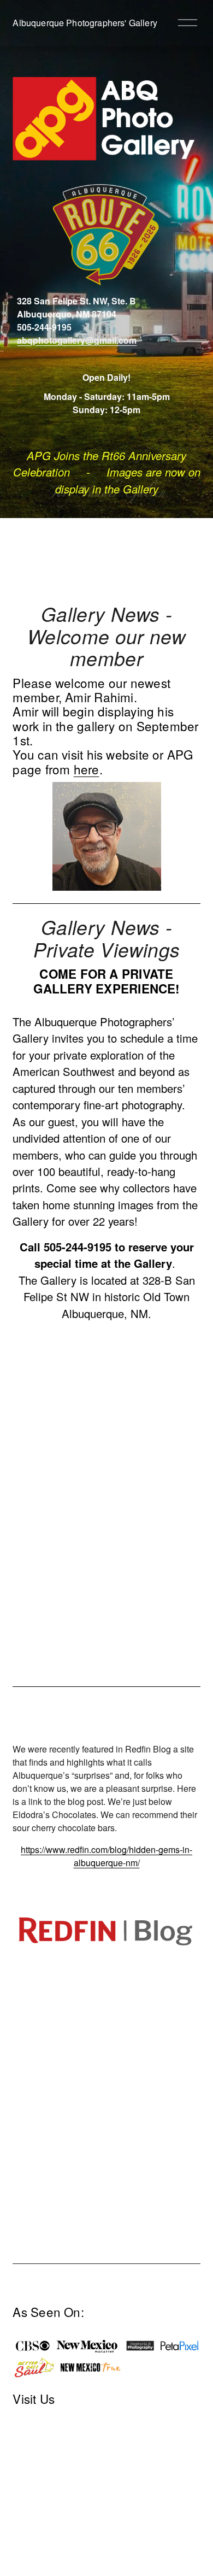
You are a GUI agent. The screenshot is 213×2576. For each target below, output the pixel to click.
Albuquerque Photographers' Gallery (85, 23)
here (87, 769)
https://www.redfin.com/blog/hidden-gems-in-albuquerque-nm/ (106, 1856)
